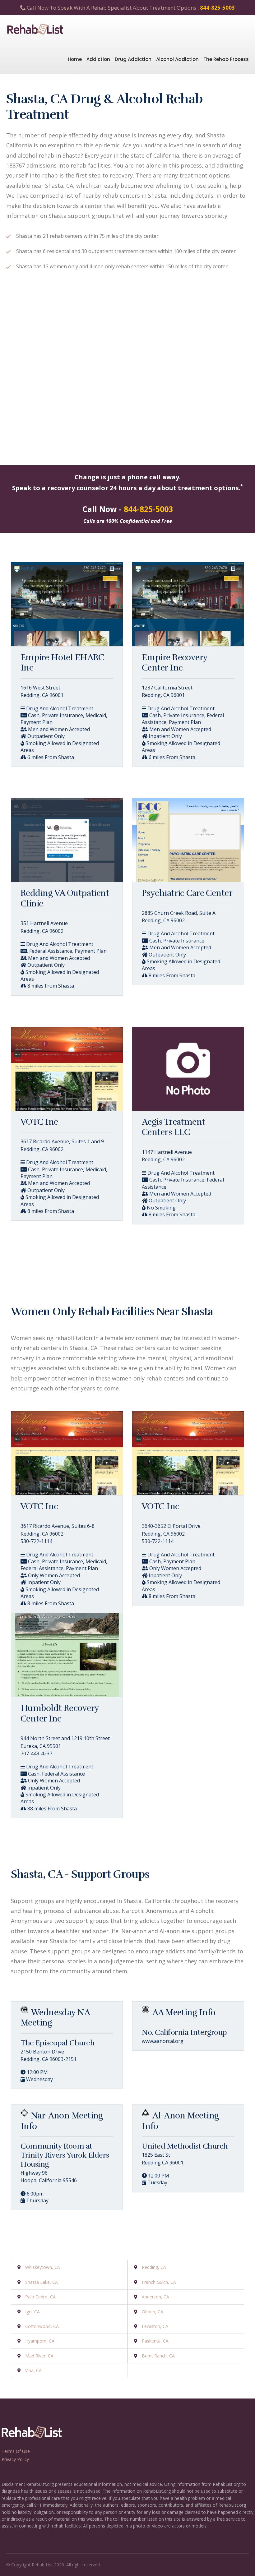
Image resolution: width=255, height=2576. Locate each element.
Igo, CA (32, 2312)
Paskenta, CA (155, 2341)
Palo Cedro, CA (40, 2297)
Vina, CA (33, 2370)
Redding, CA (154, 2267)
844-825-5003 (217, 8)
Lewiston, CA (155, 2326)
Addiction (98, 59)
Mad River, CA (39, 2356)
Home (75, 59)
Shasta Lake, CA (42, 2282)
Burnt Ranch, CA (158, 2356)
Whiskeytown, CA (43, 2267)
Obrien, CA (153, 2312)
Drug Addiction (133, 59)
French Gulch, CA (159, 2282)
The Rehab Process (226, 59)
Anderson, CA (155, 2297)
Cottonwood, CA (42, 2326)
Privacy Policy (15, 2459)
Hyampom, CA (40, 2341)
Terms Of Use (16, 2451)
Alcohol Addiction (177, 59)
